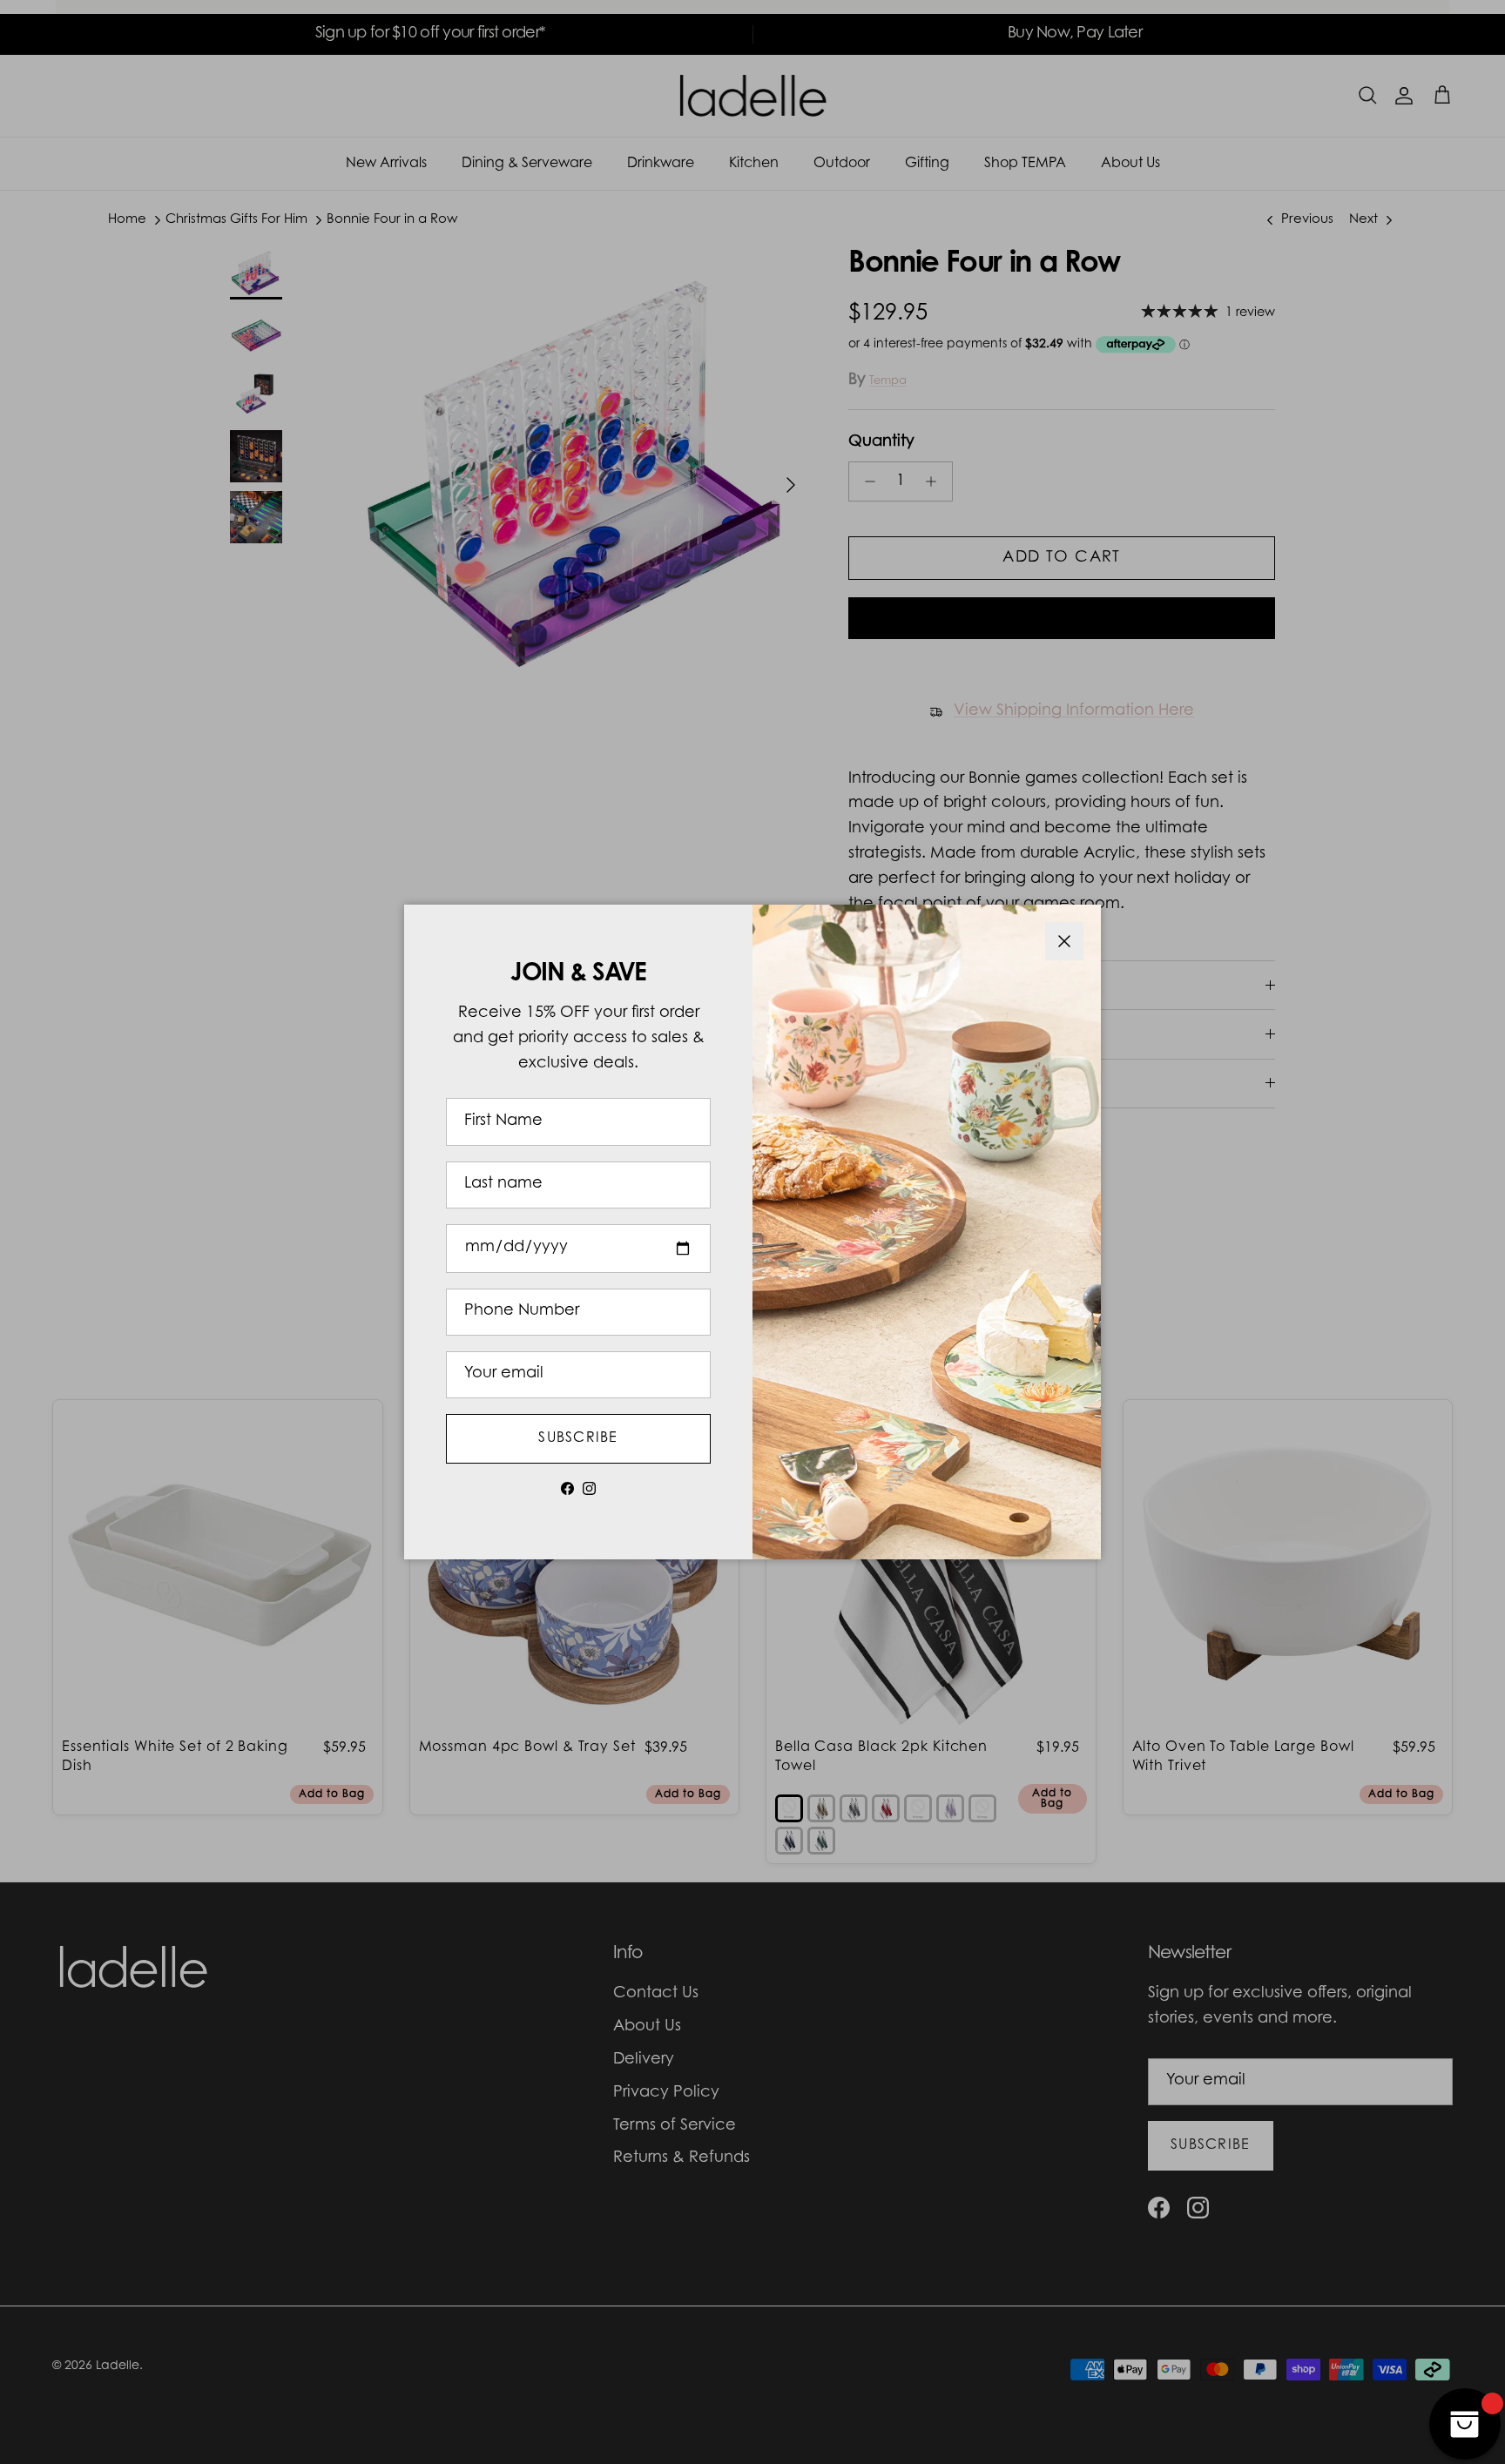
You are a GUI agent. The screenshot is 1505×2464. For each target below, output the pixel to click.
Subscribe (578, 1438)
